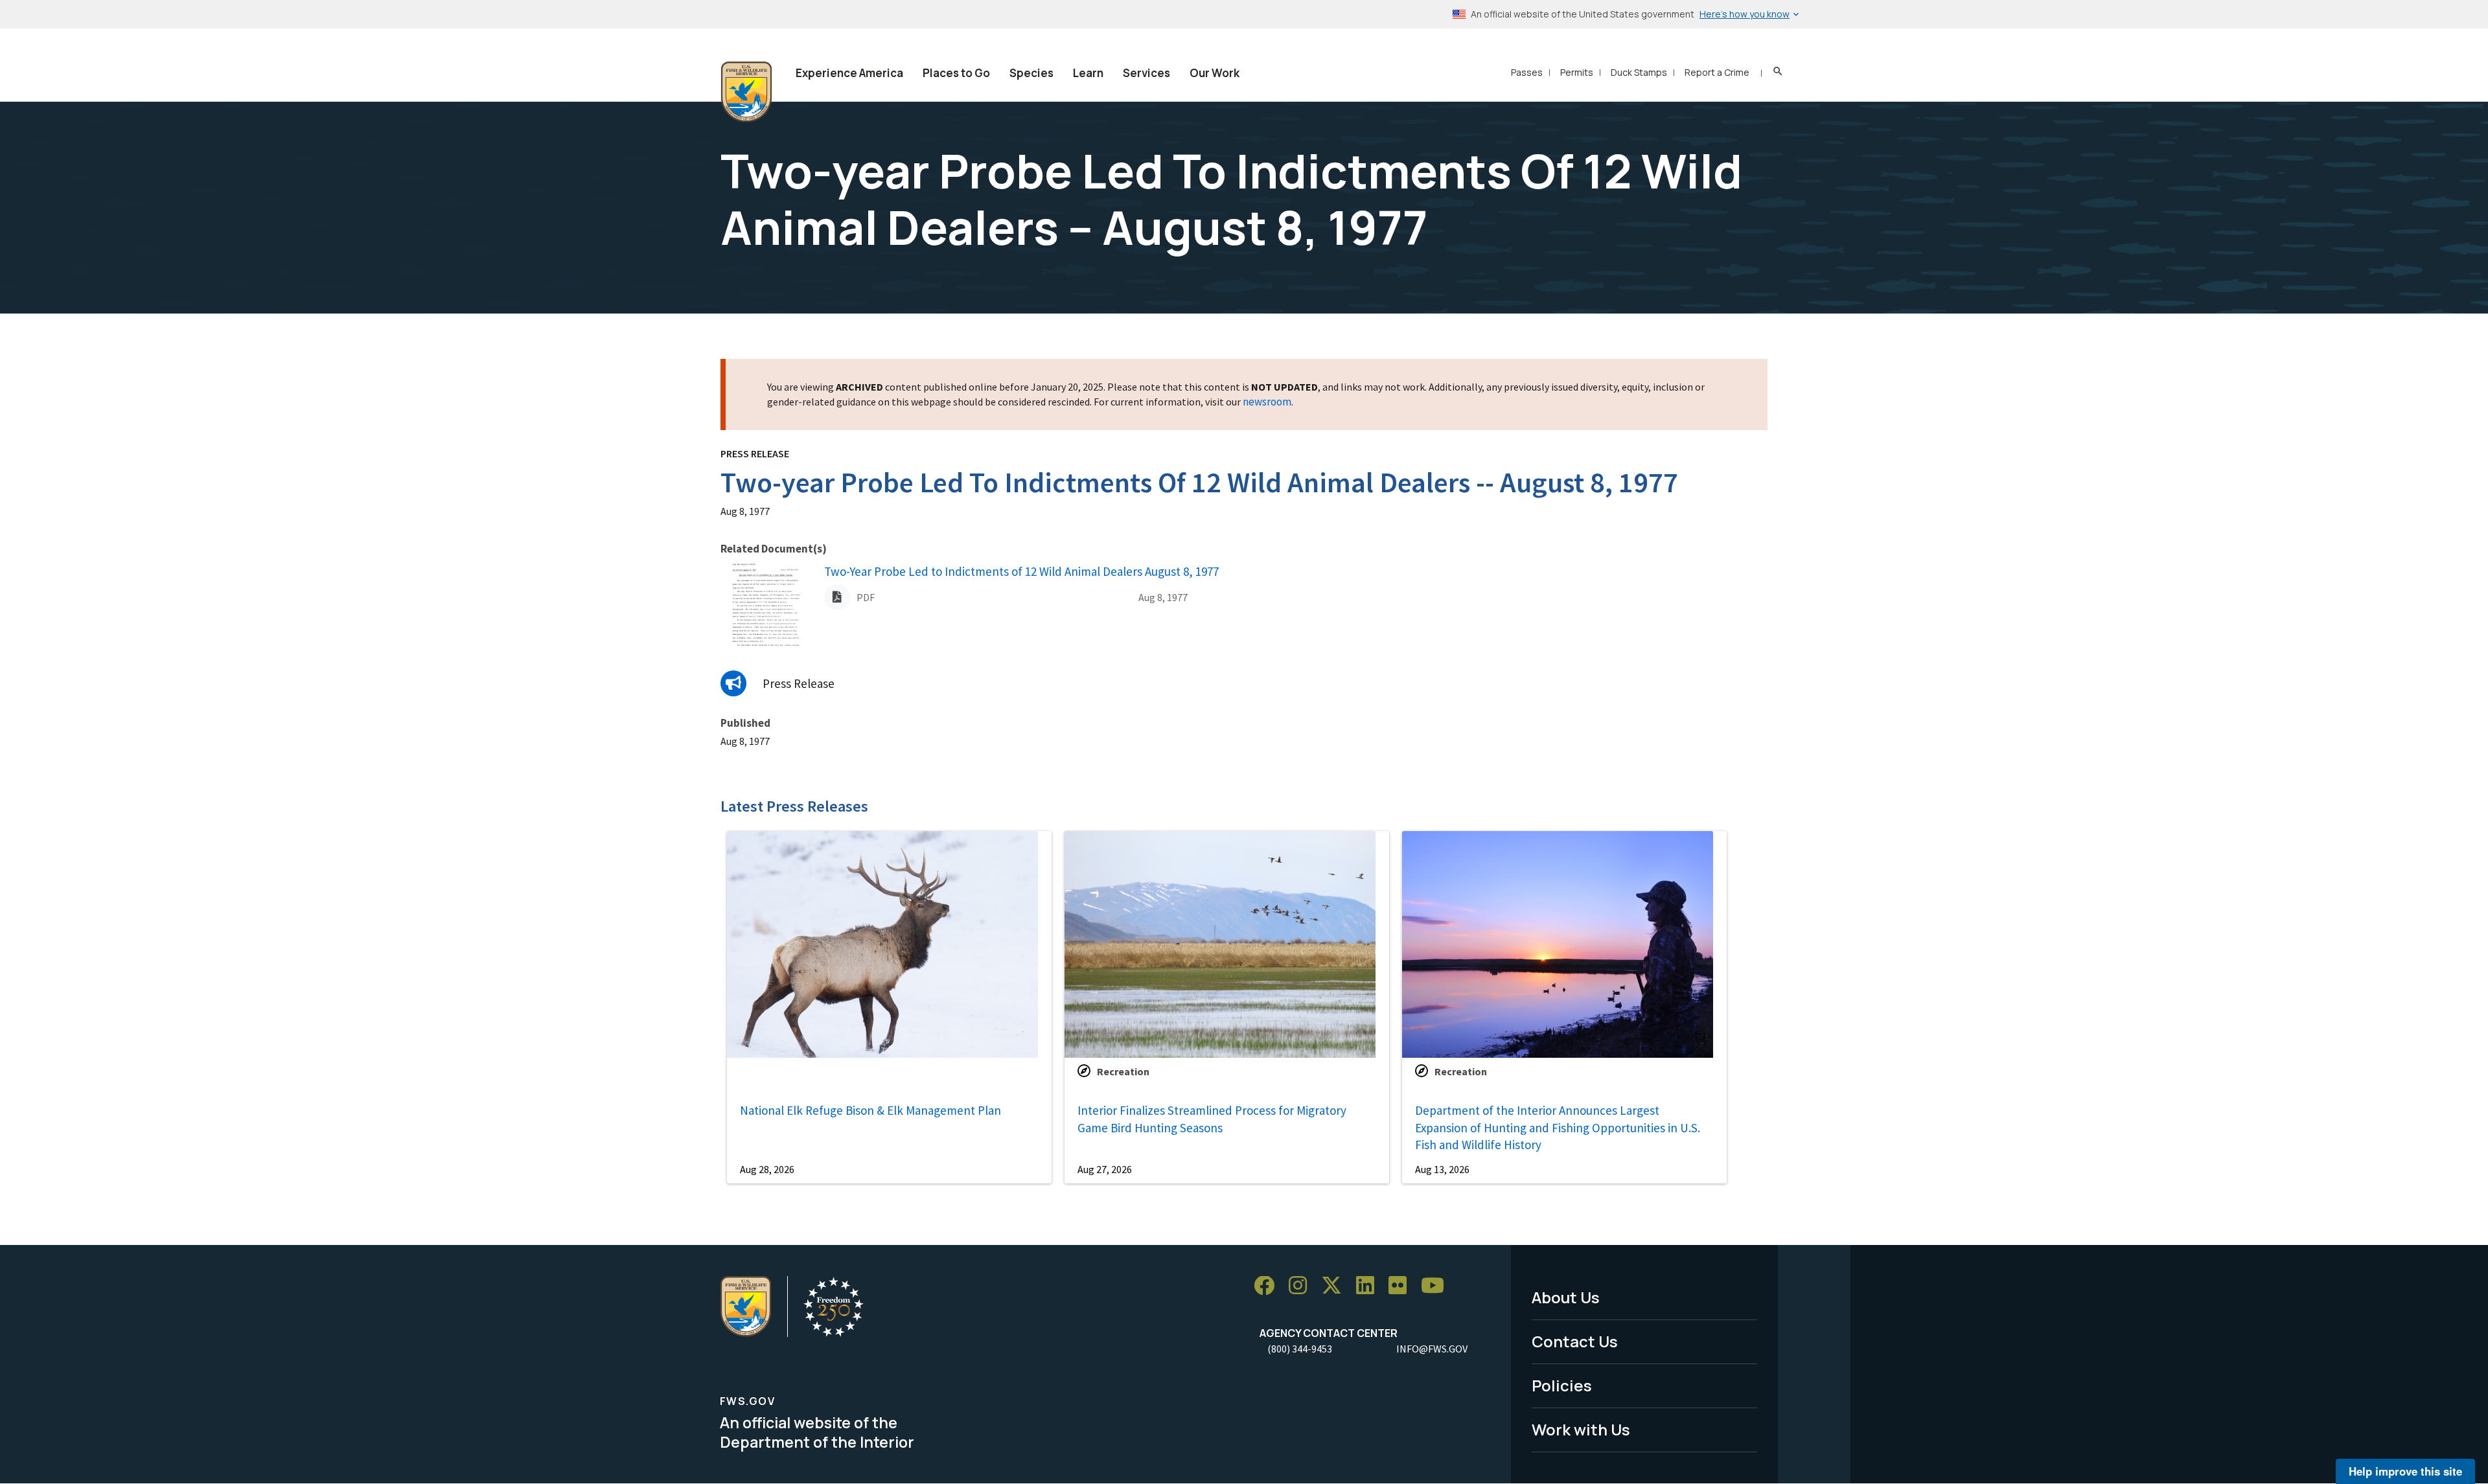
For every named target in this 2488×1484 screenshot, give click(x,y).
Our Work (1215, 73)
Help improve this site (2405, 1471)
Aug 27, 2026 (1105, 1169)
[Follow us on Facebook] (1269, 1286)
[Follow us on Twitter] (1336, 1286)
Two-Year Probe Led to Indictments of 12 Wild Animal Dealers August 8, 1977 (1021, 571)
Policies (1562, 1385)
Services (1146, 73)
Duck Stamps (1639, 72)
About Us (1566, 1297)
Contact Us (1575, 1341)
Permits (1577, 72)
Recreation (1123, 1071)
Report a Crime (1717, 72)
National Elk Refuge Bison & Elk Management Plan (870, 1110)
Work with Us (1581, 1429)
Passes (1527, 72)
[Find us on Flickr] (1402, 1286)
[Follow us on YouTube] (1437, 1286)
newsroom (1267, 402)
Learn (1088, 73)
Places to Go (956, 73)
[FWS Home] (746, 92)
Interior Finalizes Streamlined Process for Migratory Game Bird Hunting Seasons (1212, 1119)
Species (1031, 73)
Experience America (849, 73)
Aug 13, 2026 (1442, 1169)
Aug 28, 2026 (767, 1169)
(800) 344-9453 (1300, 1349)
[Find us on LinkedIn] (1370, 1286)
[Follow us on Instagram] (1302, 1286)
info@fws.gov (1432, 1349)
